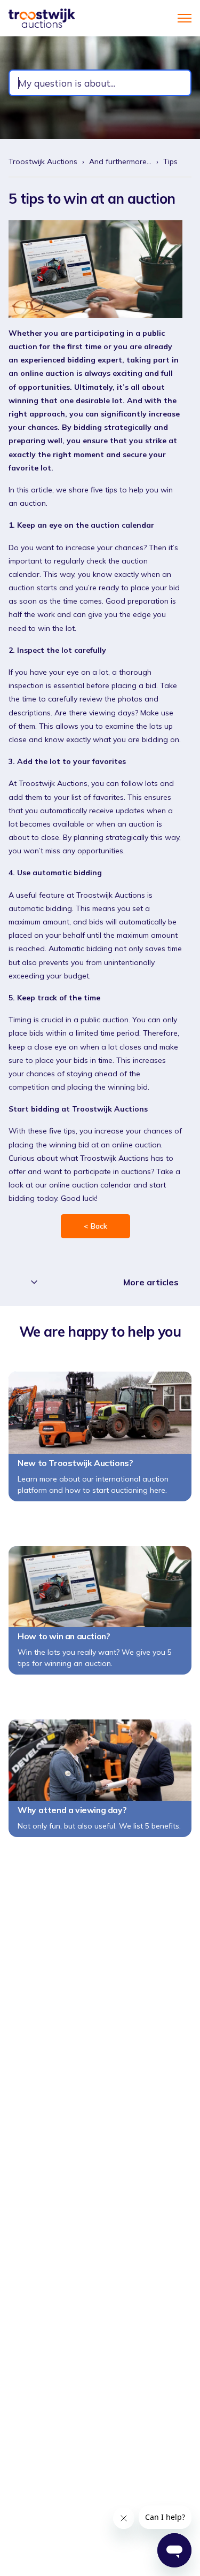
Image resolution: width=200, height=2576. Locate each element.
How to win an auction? (63, 1636)
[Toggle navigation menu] (185, 18)
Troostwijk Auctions (43, 161)
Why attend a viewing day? (72, 1810)
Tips (170, 161)
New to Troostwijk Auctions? (75, 1463)
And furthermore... (120, 161)
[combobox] (100, 83)
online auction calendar (90, 1185)
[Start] (42, 18)
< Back (95, 1226)
